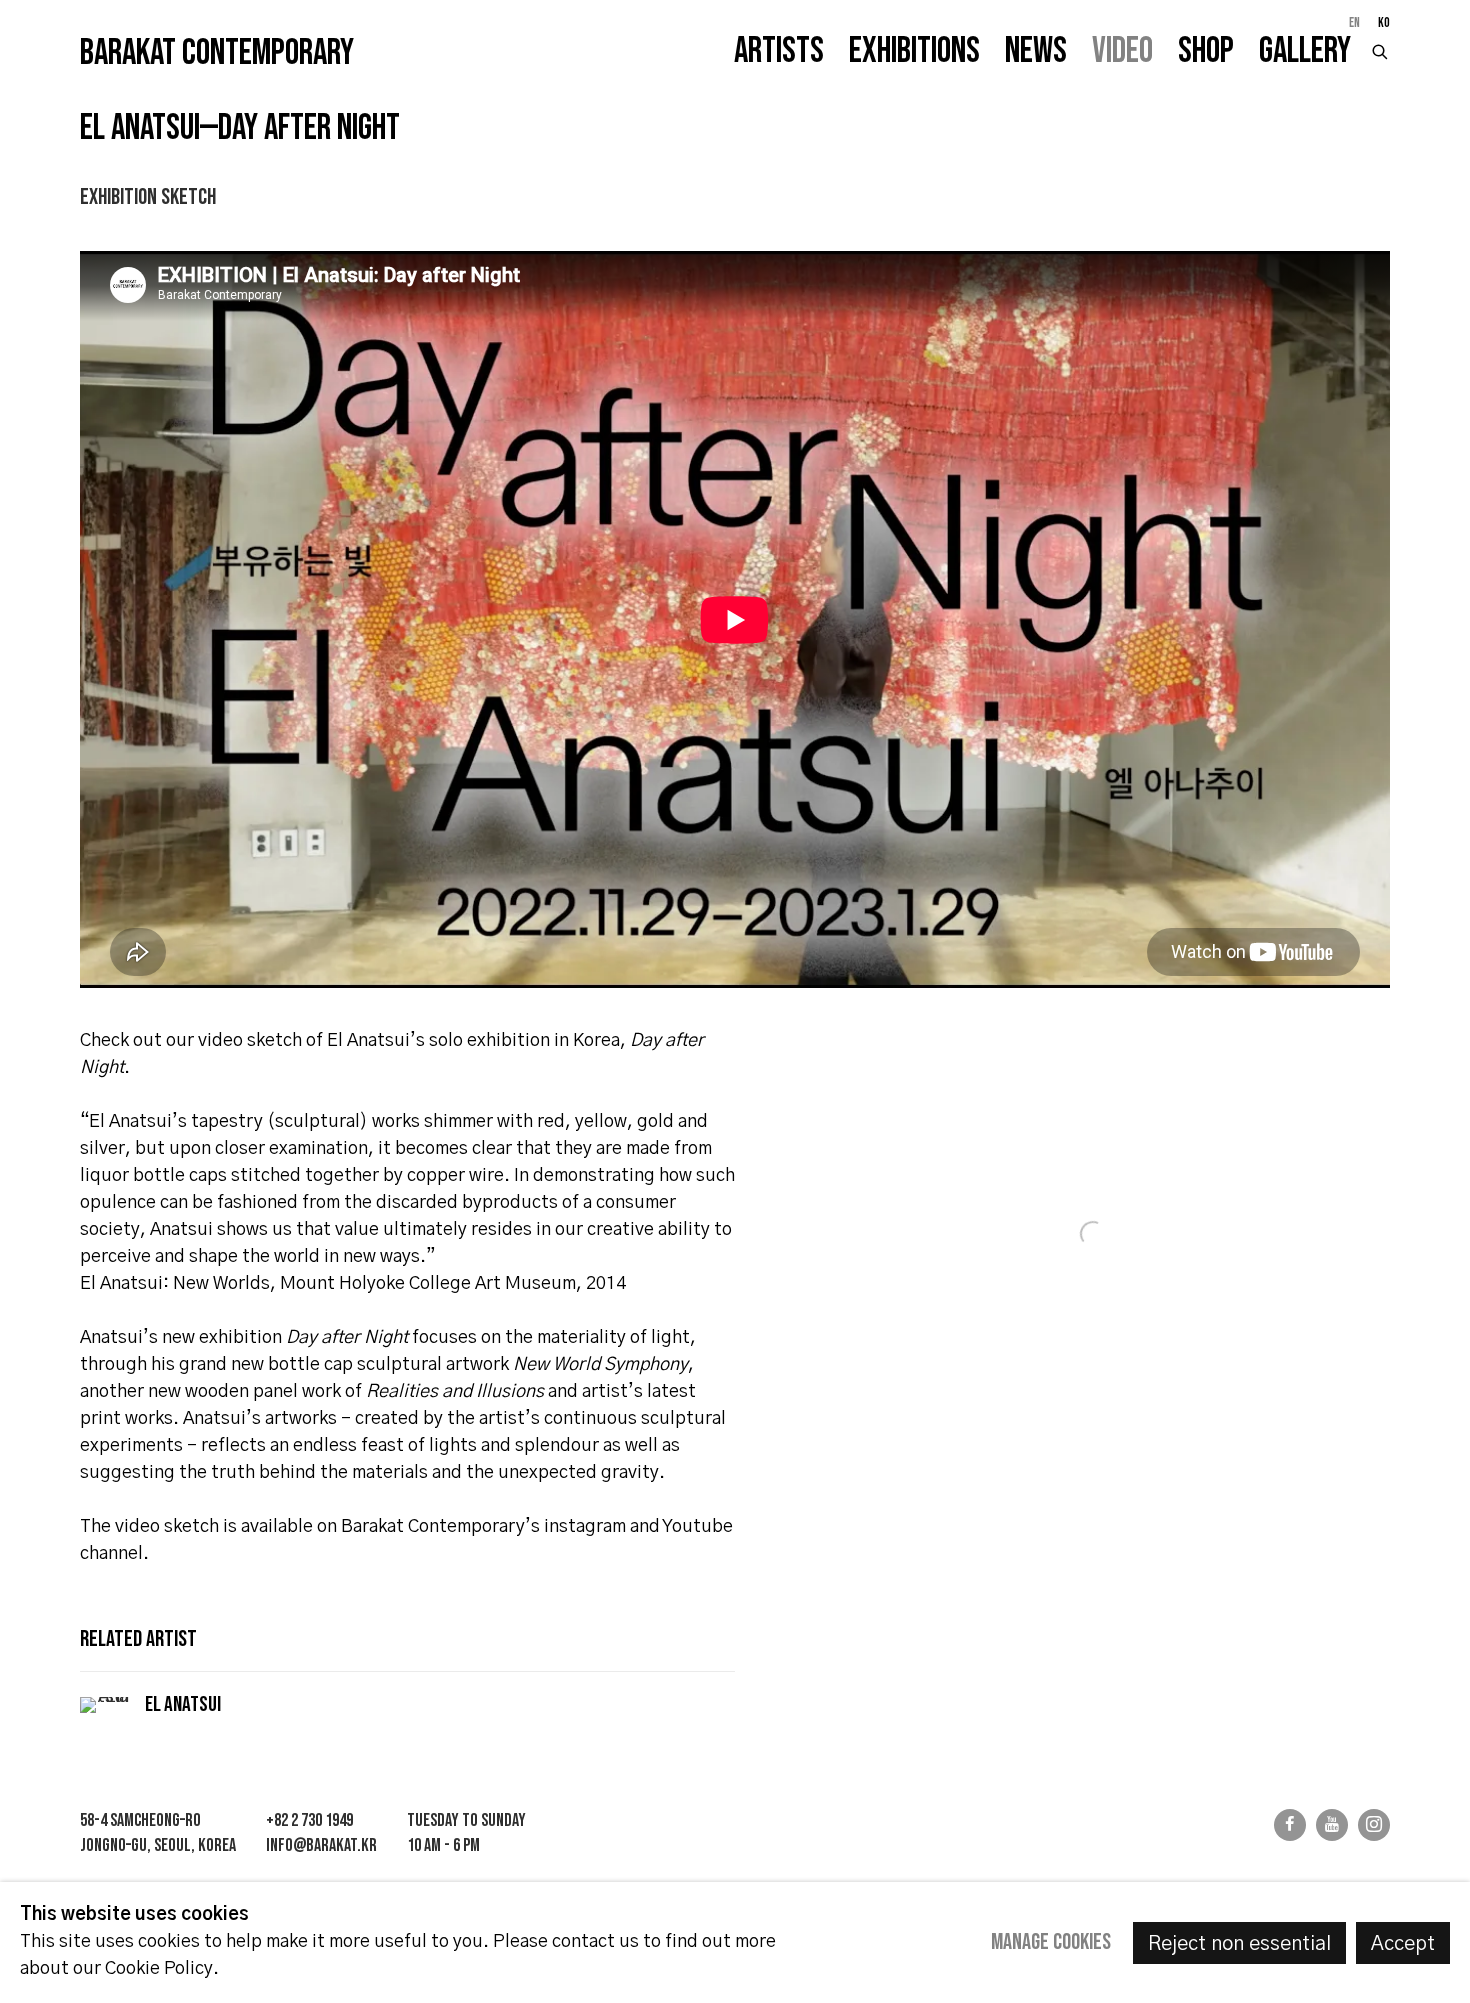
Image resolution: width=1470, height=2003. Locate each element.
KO (1384, 23)
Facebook (1290, 1825)
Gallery (1305, 51)
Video (1122, 51)
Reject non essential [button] (1239, 1944)
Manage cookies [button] (1051, 1942)
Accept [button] (1403, 1944)
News (1036, 51)
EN (1354, 23)
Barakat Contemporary (217, 54)
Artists (779, 51)
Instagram (1374, 1825)
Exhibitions (914, 51)
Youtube (1332, 1825)
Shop (1206, 51)
